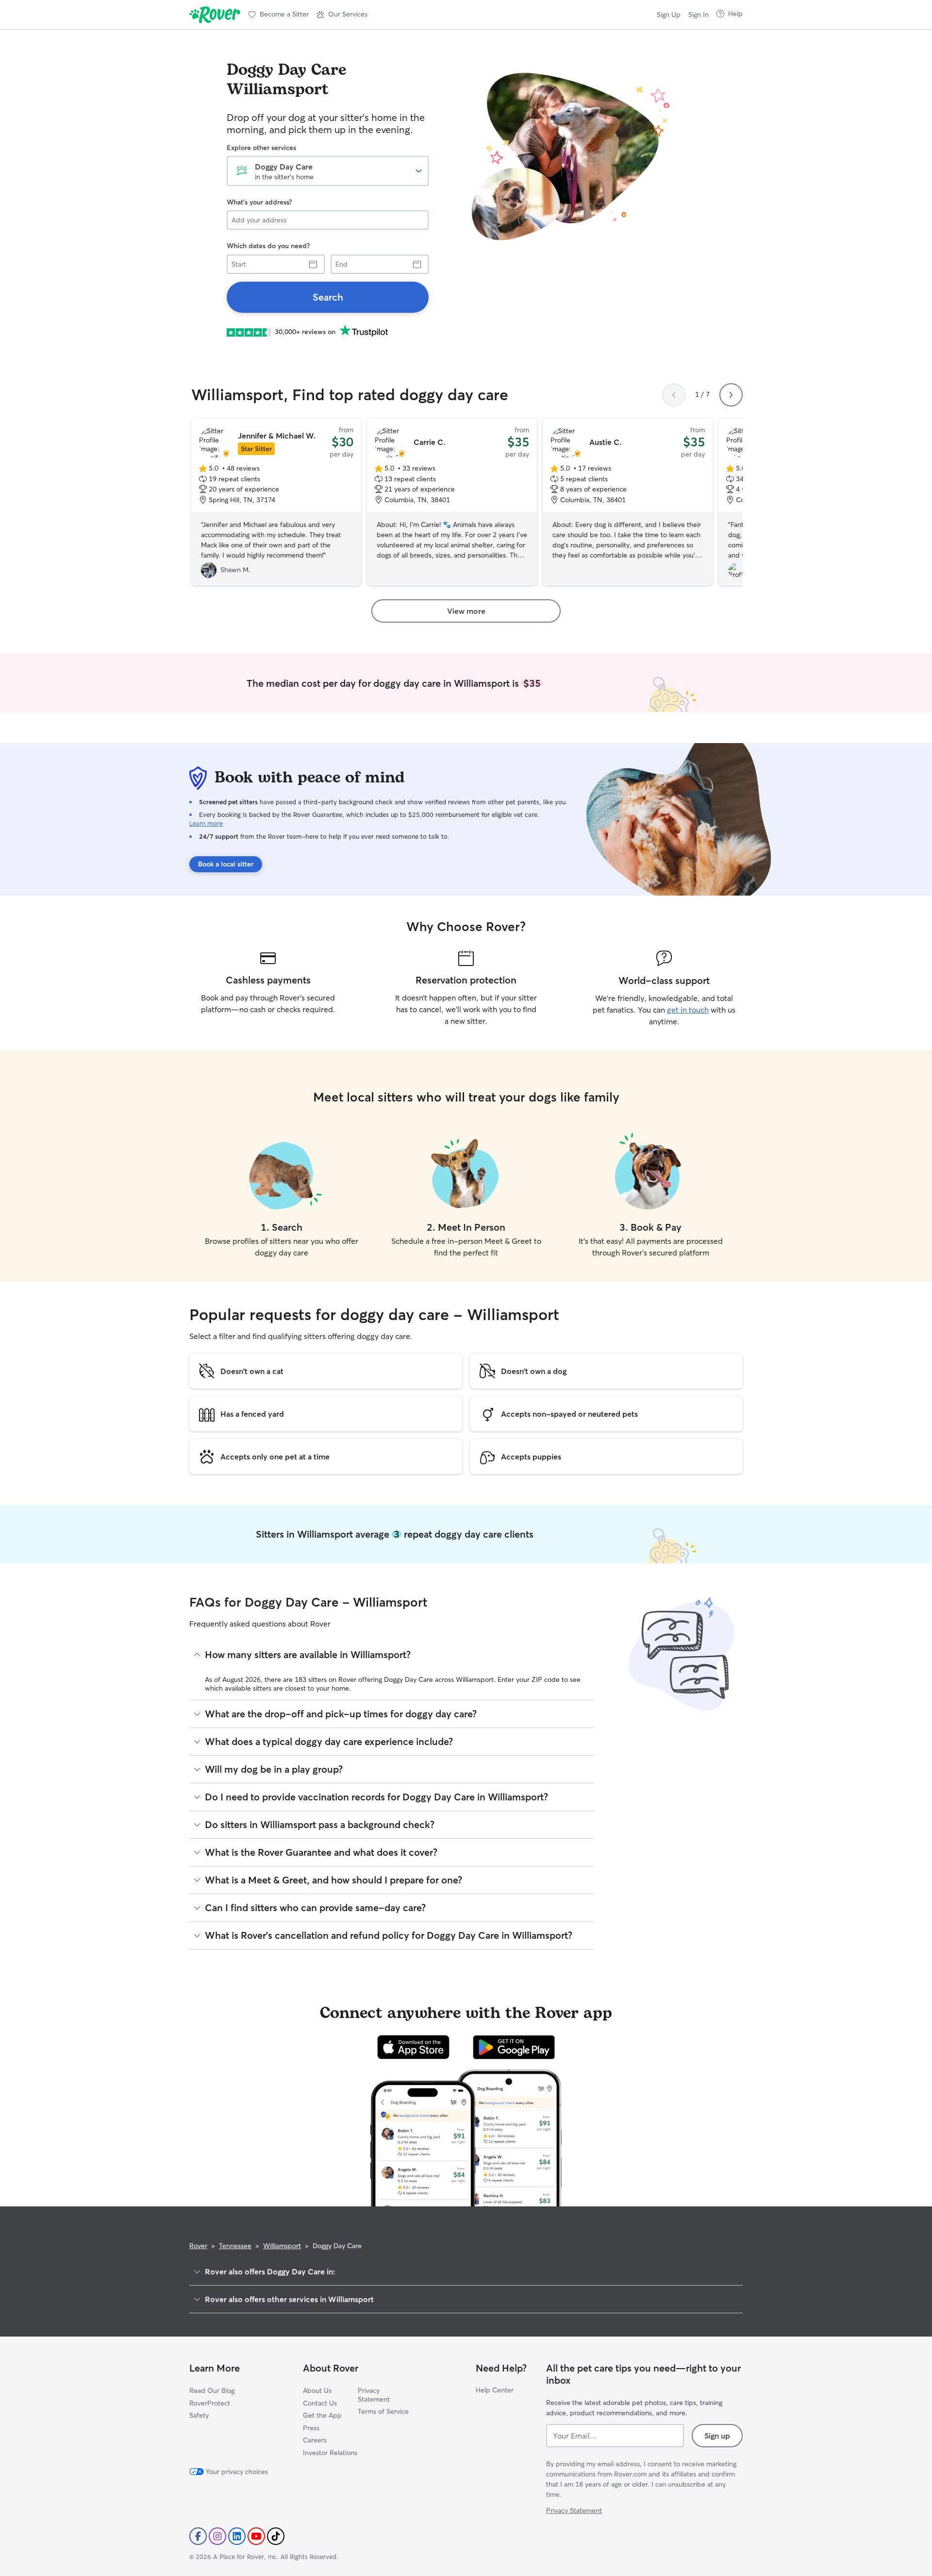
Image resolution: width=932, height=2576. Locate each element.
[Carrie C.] (452, 502)
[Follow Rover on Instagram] (217, 2536)
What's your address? (259, 202)
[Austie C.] (628, 502)
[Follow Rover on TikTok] (276, 2536)
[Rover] (215, 15)
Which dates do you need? (268, 246)
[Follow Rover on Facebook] (198, 2536)
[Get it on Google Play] (514, 2047)
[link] (328, 297)
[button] (342, 15)
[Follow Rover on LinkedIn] (237, 2536)
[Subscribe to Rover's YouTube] (256, 2536)
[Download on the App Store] (414, 2047)
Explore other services (261, 148)
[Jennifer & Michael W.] (276, 502)
